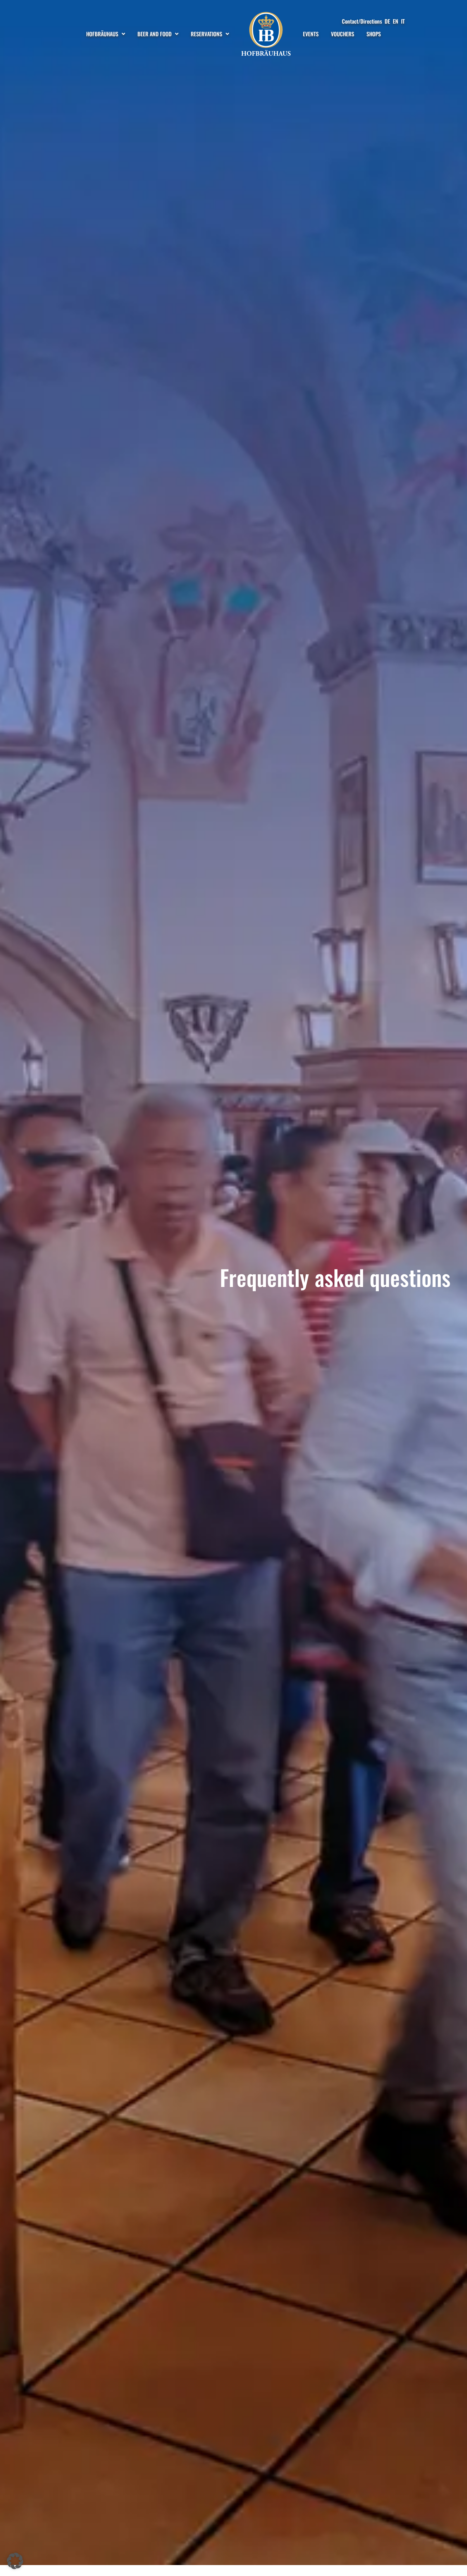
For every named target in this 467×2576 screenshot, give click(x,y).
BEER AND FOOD (155, 34)
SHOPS (374, 34)
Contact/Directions (362, 21)
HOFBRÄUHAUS (102, 34)
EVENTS (311, 34)
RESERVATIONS (206, 34)
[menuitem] (387, 21)
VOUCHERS (343, 34)
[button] (15, 2561)
